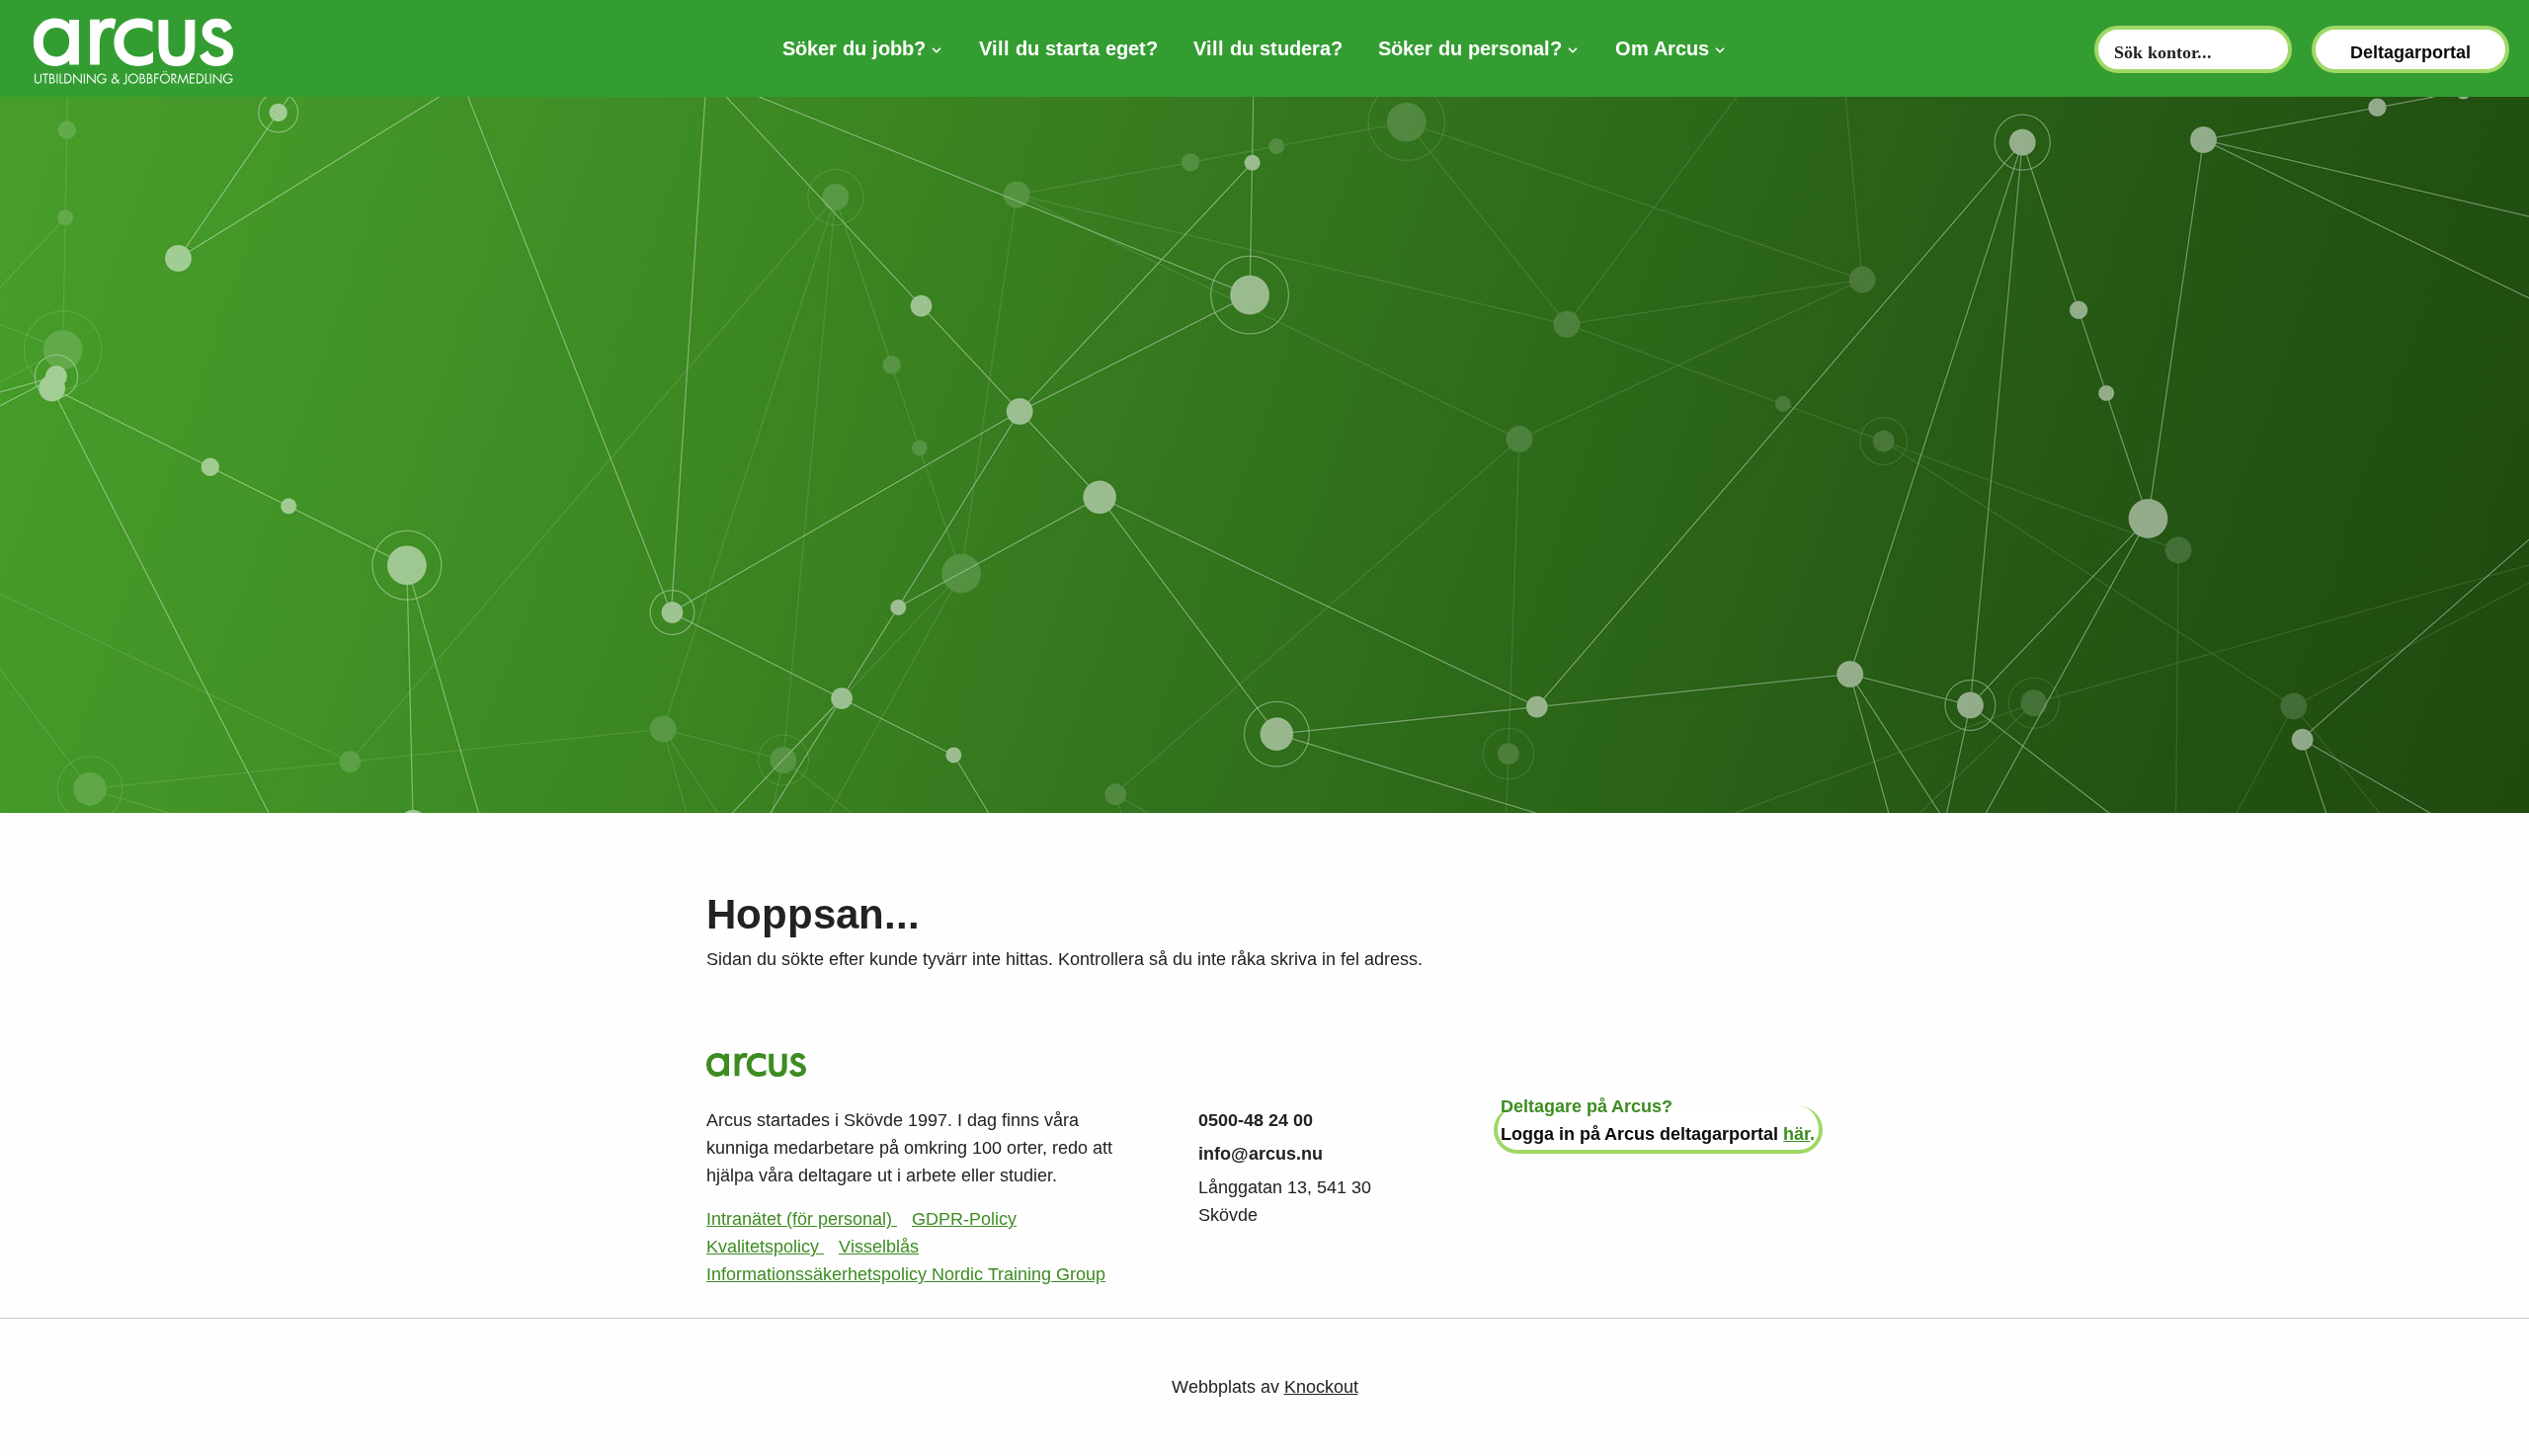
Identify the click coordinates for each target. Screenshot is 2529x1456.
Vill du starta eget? (1068, 48)
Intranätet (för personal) (802, 1219)
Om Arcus (1662, 48)
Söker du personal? (1470, 48)
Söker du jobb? (854, 48)
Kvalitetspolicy (765, 1247)
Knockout (1321, 1387)
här (1796, 1134)
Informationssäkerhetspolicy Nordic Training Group (906, 1274)
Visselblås (879, 1247)
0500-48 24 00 (1256, 1120)
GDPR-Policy (964, 1219)
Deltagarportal (2410, 52)
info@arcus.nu (1261, 1154)
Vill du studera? (1268, 48)
